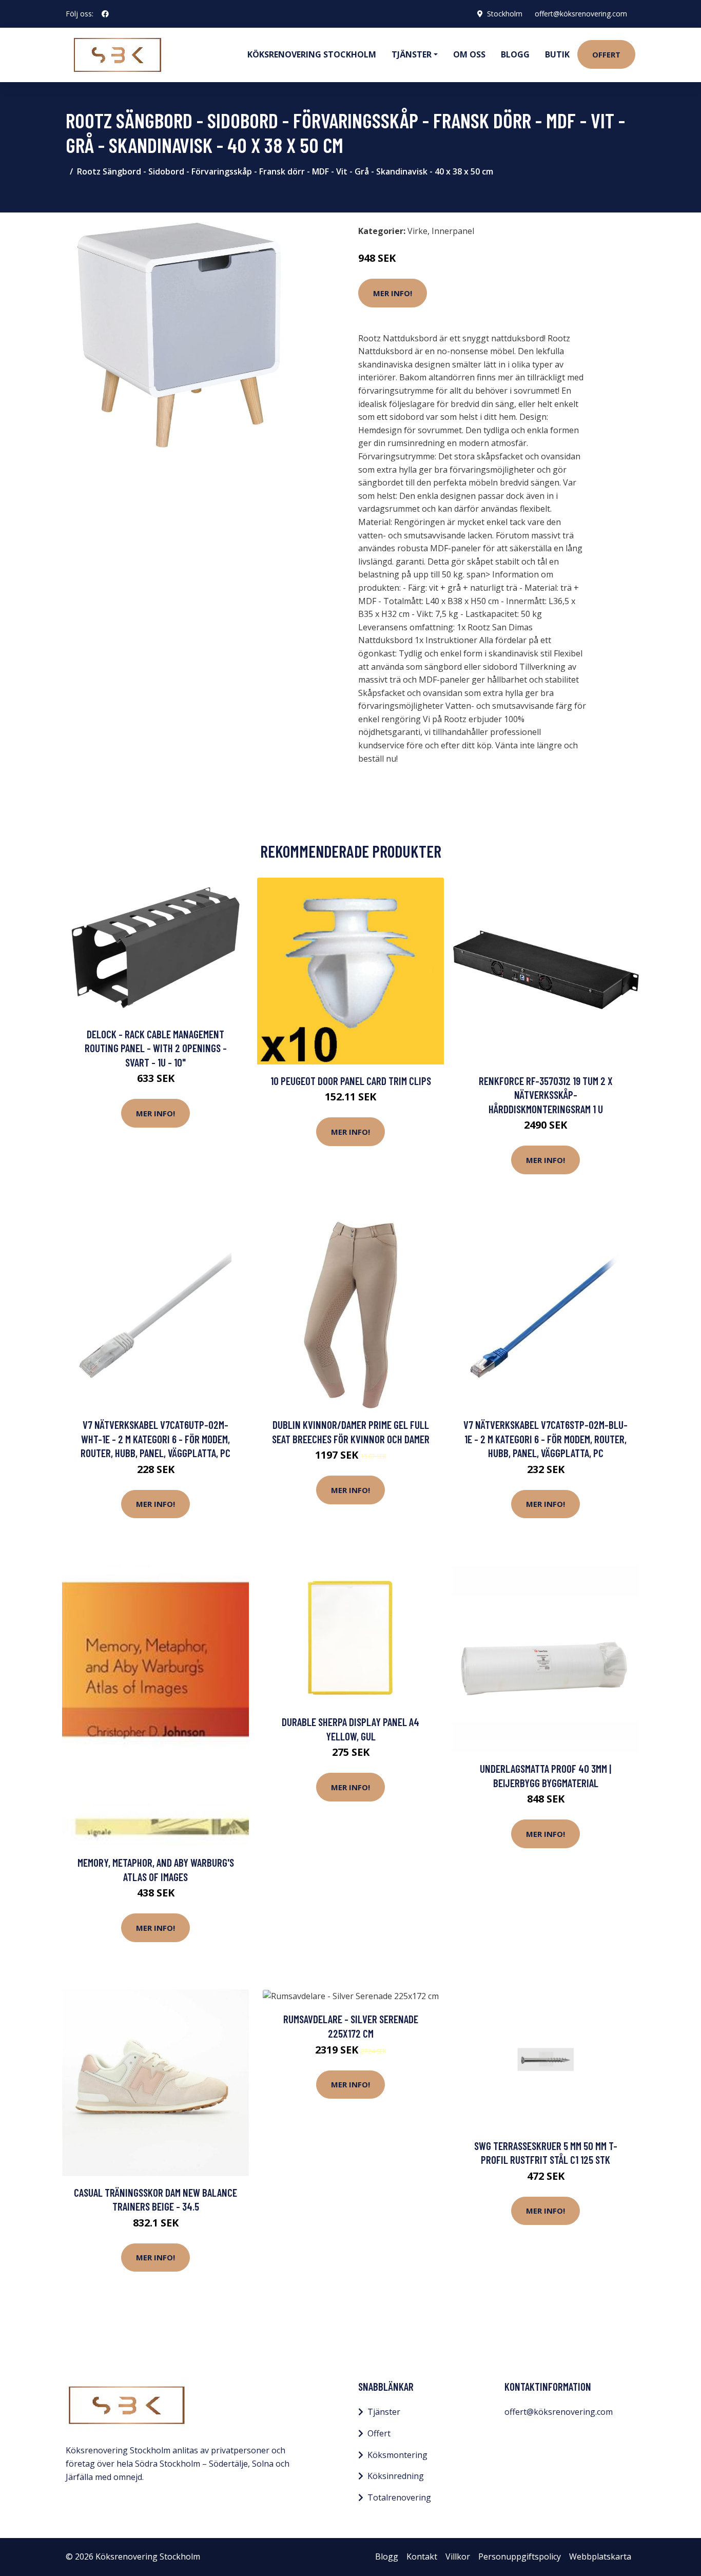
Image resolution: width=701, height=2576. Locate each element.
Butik (557, 54)
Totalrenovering (399, 2497)
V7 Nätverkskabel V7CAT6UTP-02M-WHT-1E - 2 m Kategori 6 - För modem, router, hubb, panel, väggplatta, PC (155, 1439)
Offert (606, 54)
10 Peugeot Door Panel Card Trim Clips (351, 1081)
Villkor (458, 2556)
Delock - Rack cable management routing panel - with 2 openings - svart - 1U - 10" (156, 1048)
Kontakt (422, 2556)
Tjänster (384, 2412)
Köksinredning (396, 2476)
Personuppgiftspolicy (520, 2556)
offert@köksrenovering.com (581, 14)
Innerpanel (453, 231)
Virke (417, 231)
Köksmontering (397, 2455)
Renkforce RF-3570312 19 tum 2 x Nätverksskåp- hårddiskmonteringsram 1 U (546, 1095)
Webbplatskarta (600, 2556)
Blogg (515, 54)
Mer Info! (393, 293)
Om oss (469, 54)
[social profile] (105, 14)
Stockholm (505, 14)
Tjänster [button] (412, 54)
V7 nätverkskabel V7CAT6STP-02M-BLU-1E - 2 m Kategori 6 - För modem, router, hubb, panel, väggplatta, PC (546, 1439)
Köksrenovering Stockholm (312, 54)
